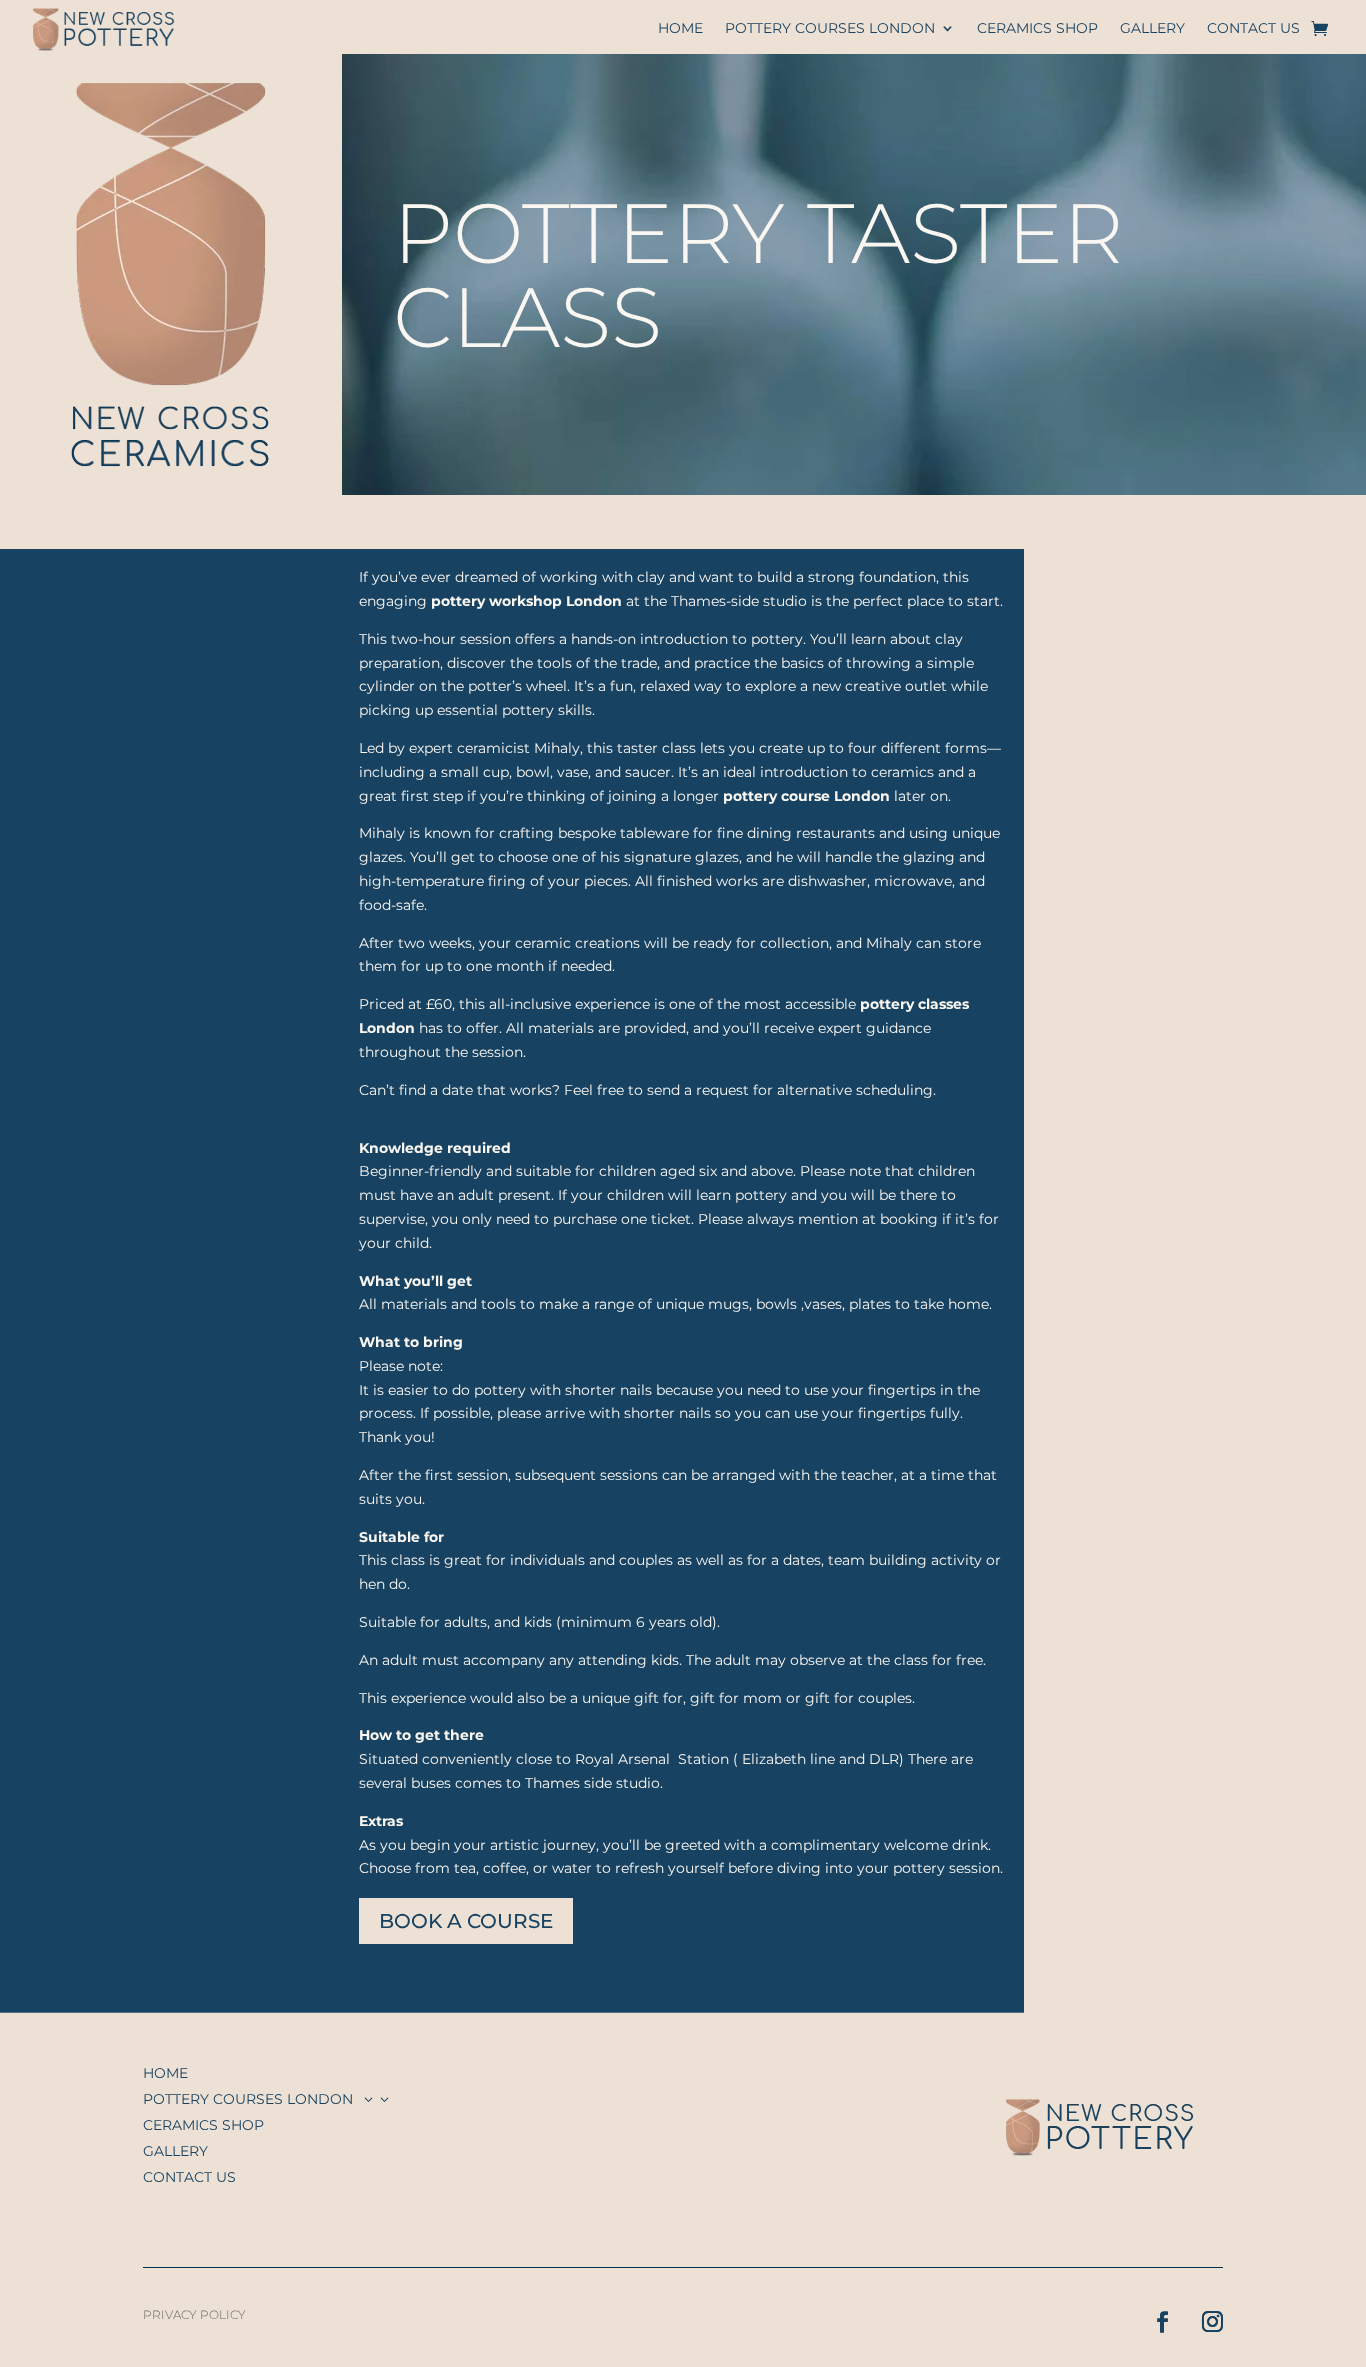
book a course (466, 1921)
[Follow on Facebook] (1152, 2311)
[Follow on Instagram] (1202, 2311)
